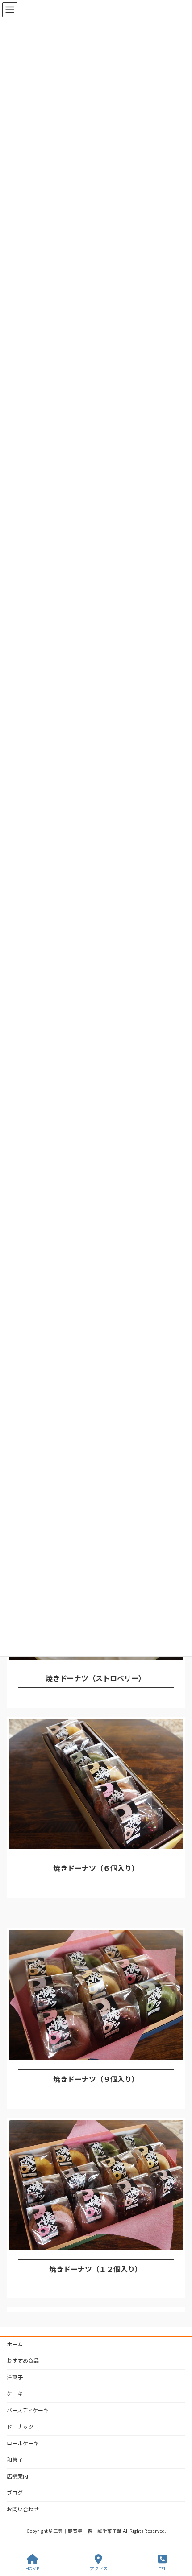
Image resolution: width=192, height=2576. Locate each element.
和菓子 (15, 2460)
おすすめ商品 (23, 2361)
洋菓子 (15, 2377)
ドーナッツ (20, 2427)
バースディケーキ (28, 2410)
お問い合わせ (23, 2509)
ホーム (15, 2344)
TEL (163, 2568)
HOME (32, 2568)
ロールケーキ (23, 2443)
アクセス (99, 2568)
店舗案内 (17, 2476)
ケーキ (15, 2394)
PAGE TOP (178, 2535)
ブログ (15, 2493)
